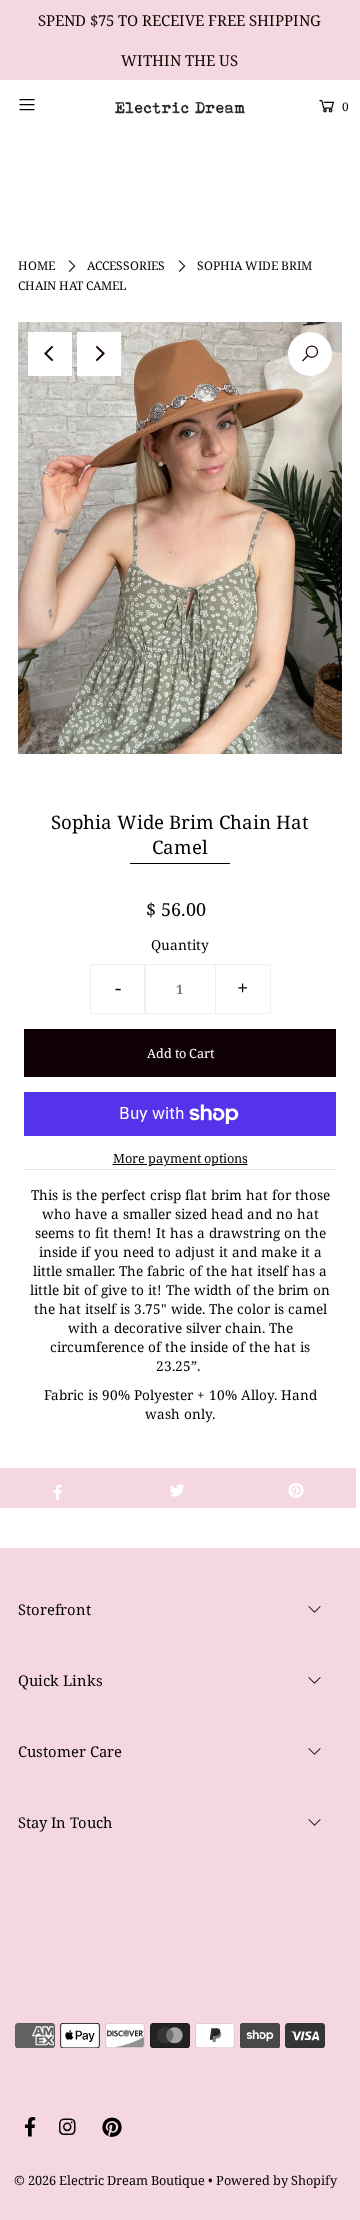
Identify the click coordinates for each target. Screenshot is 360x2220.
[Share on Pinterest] (296, 1488)
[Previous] (50, 354)
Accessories (126, 265)
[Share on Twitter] (177, 1488)
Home (36, 265)
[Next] (99, 354)
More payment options (180, 1158)
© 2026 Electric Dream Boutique (109, 2180)
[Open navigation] (47, 104)
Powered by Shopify (276, 2180)
